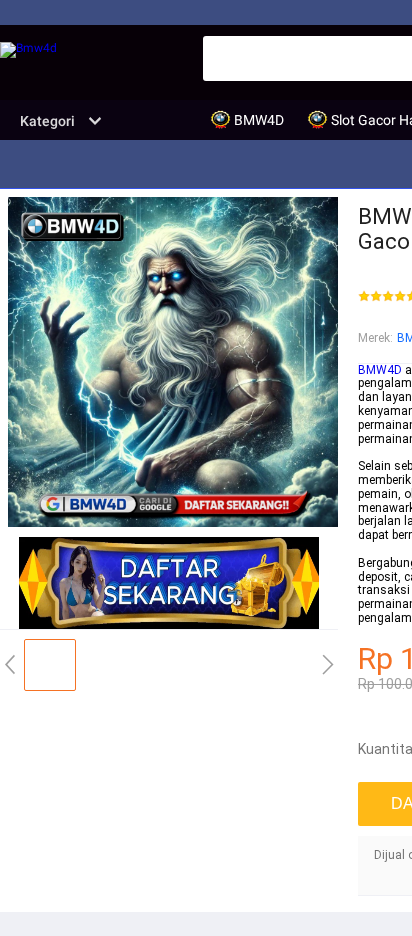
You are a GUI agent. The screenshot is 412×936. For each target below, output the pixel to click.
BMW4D (380, 370)
